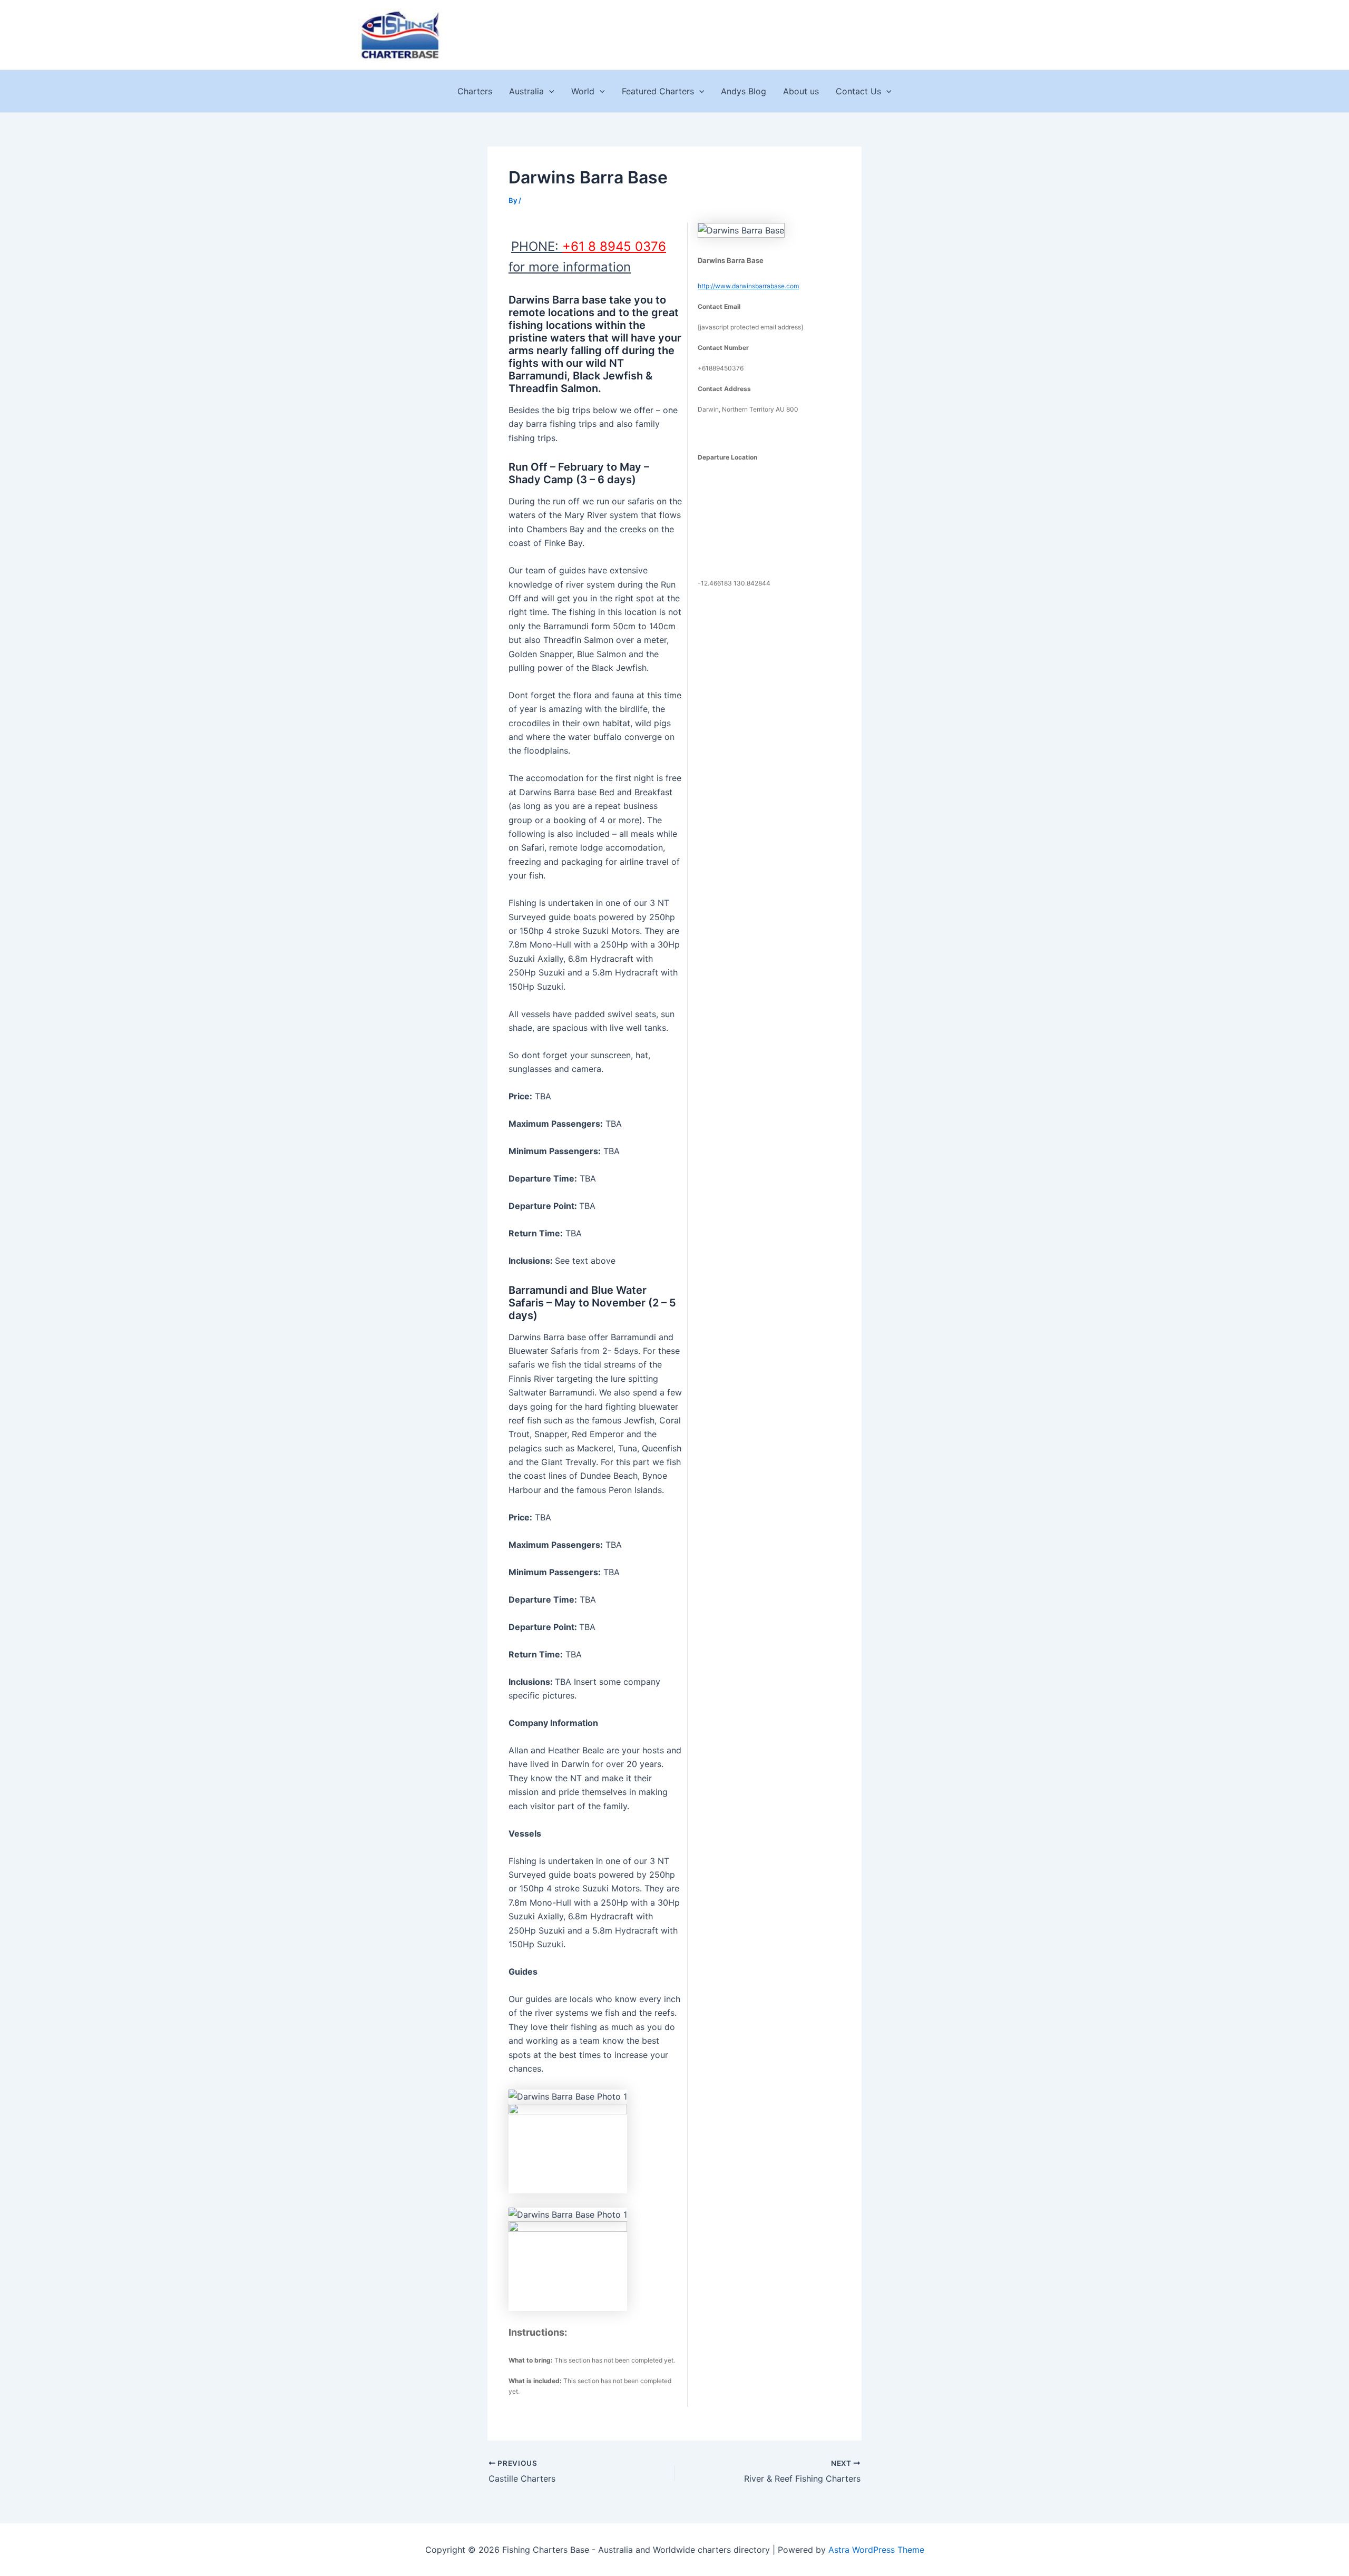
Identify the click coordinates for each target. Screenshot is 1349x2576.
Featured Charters (658, 91)
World (583, 91)
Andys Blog (744, 91)
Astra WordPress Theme (876, 2550)
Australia (526, 91)
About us (801, 91)
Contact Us (858, 91)
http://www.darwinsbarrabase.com (748, 286)
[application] (549, 91)
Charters (475, 91)
